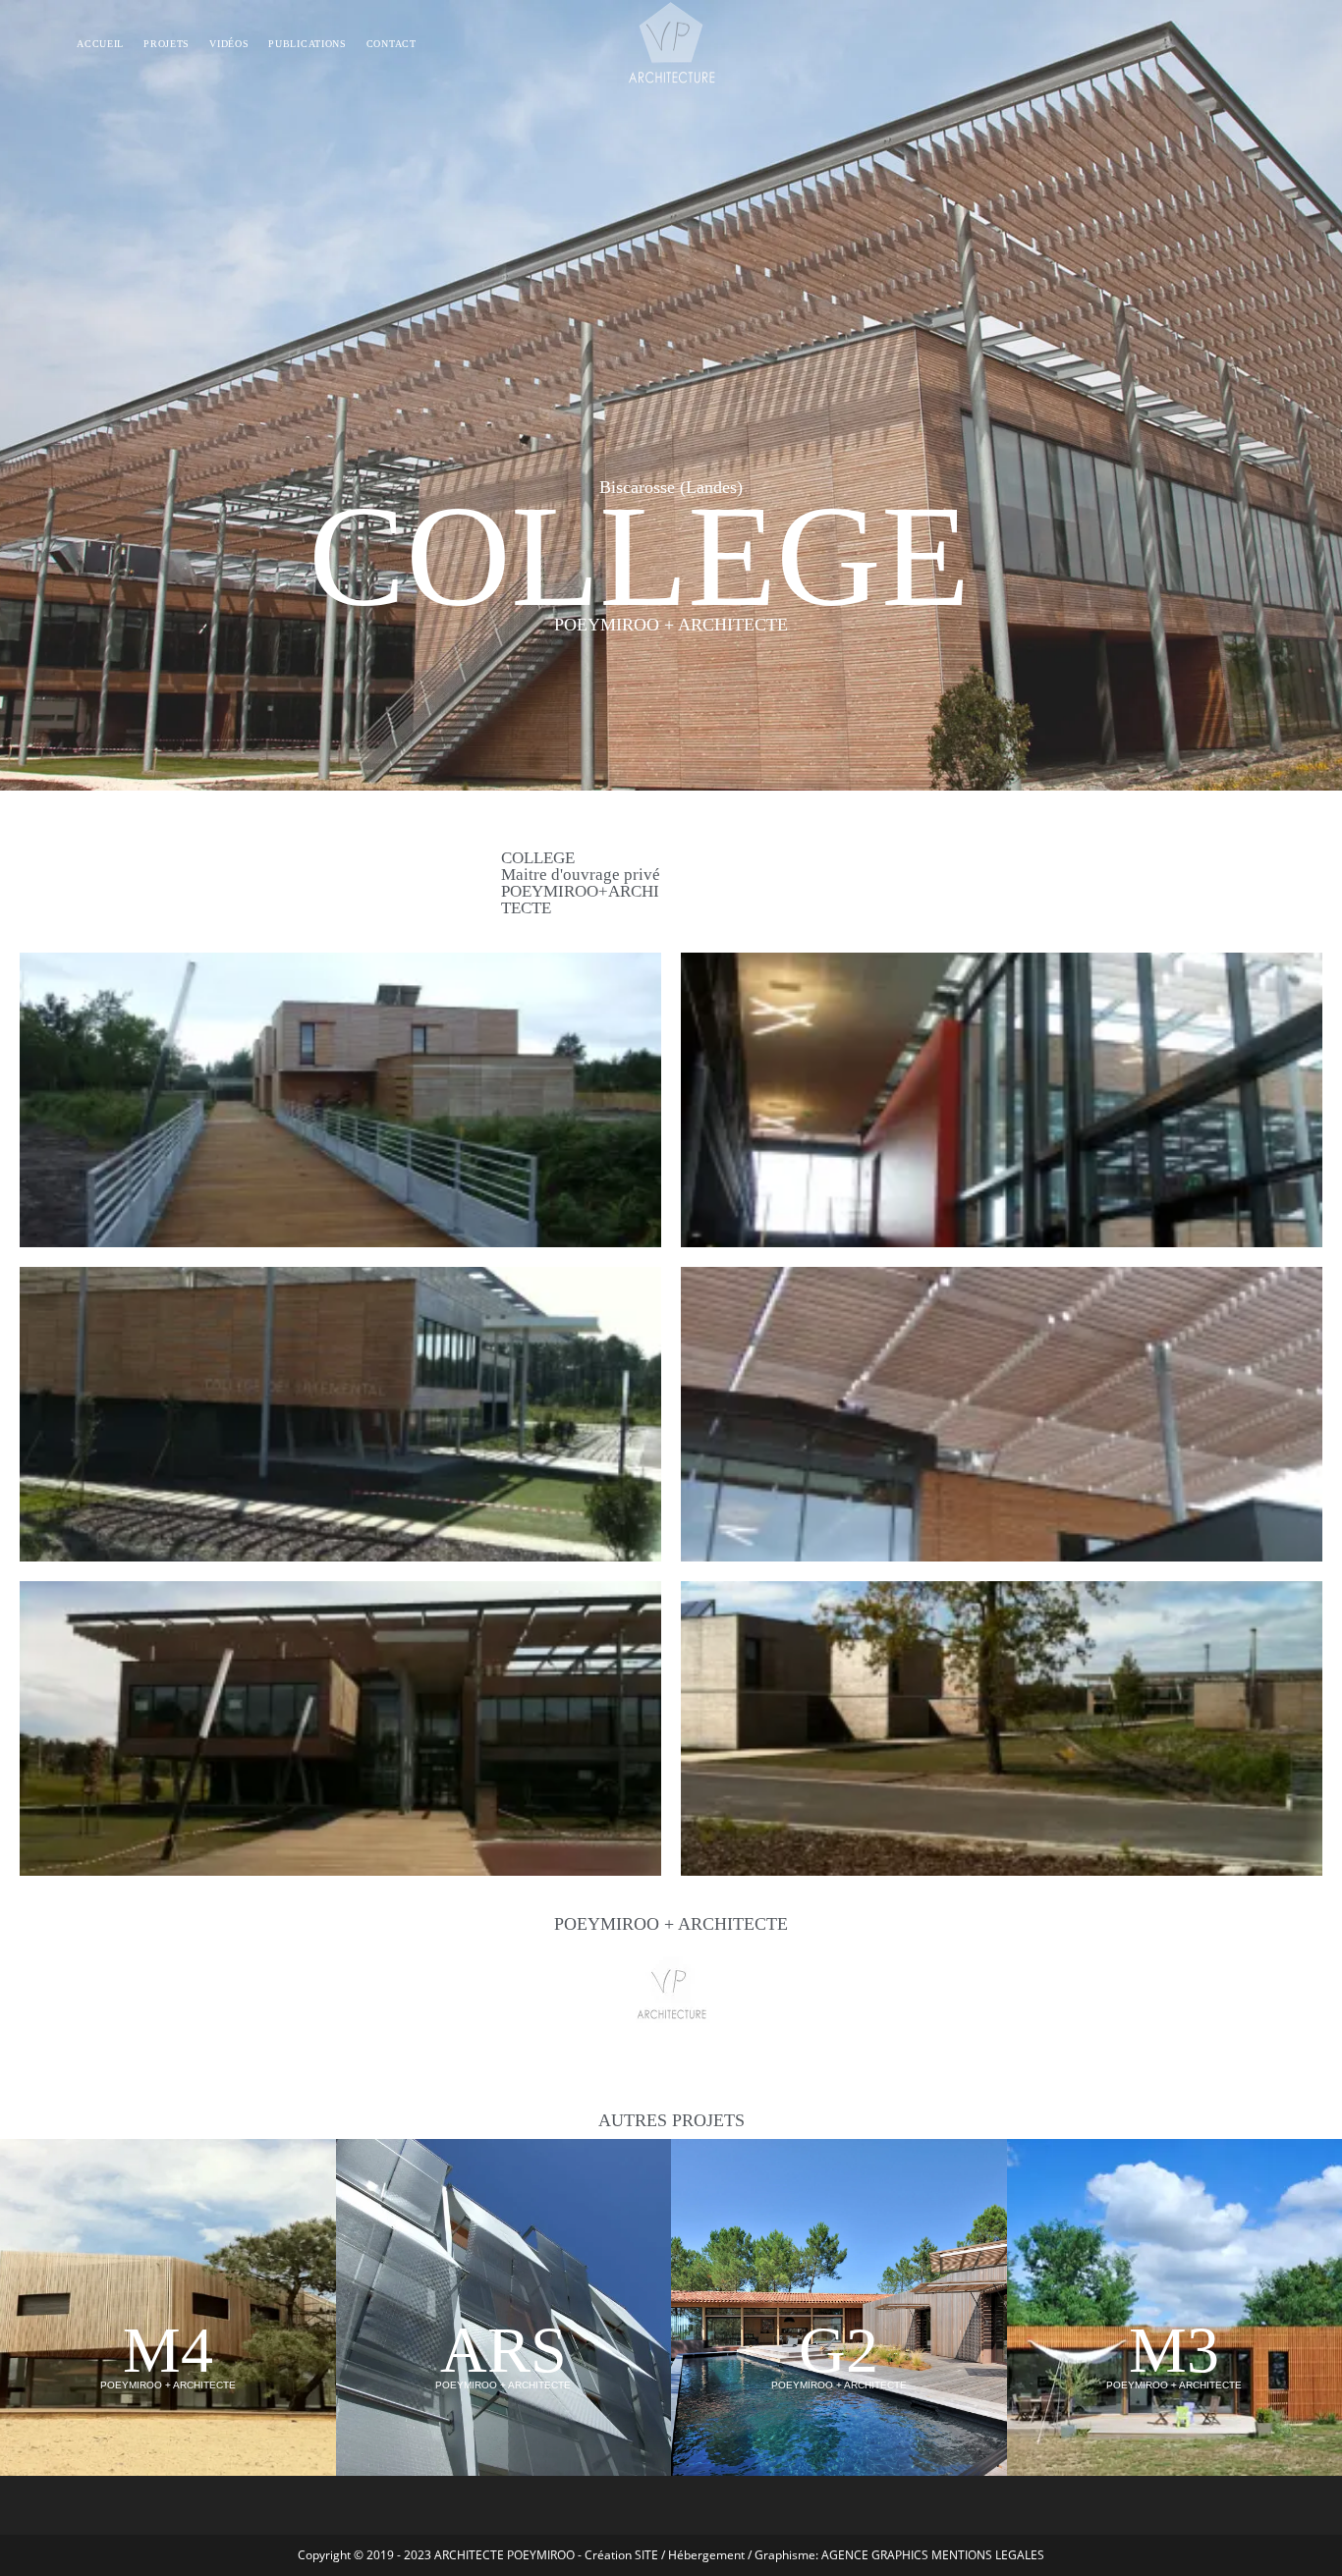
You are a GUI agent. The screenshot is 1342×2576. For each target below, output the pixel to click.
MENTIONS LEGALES (988, 2555)
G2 (839, 2350)
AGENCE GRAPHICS (875, 2555)
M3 (1174, 2350)
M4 (168, 2350)
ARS (503, 2350)
